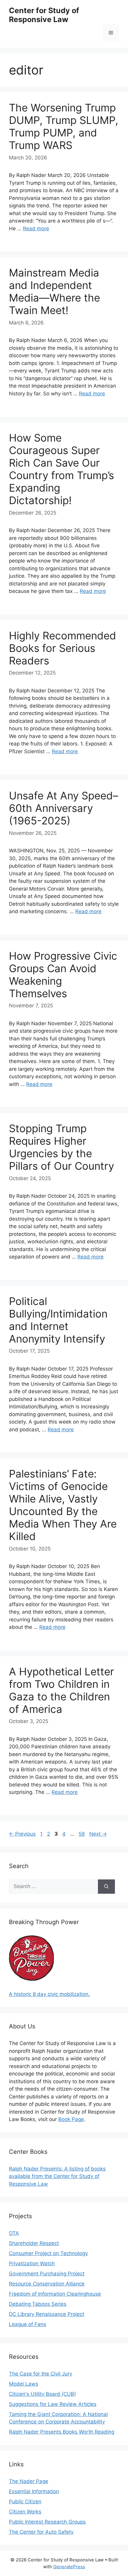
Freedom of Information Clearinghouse (55, 2294)
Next (98, 1834)
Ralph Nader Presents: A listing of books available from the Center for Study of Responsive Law (57, 2176)
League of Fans (28, 2324)
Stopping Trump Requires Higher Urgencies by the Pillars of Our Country (61, 1147)
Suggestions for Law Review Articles (53, 2404)
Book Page (71, 2119)
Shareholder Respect (34, 2243)
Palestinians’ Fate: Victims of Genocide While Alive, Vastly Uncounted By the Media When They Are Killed (63, 1505)
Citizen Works (25, 2512)
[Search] (106, 1887)
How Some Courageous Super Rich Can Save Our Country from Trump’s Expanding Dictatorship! (61, 469)
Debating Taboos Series (38, 2304)
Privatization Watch (32, 2263)
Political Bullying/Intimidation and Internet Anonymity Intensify (58, 1320)
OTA (14, 2233)
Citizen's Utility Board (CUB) (42, 2394)
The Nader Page (29, 2481)
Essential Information (34, 2491)
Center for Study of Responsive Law (44, 15)
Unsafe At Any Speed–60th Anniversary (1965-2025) (64, 808)
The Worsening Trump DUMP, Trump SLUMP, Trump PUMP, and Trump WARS (64, 126)
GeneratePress (69, 2567)
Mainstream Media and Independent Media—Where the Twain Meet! (54, 291)
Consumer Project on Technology (48, 2253)
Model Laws (24, 2384)
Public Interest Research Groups (47, 2522)
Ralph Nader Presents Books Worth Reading (62, 2432)
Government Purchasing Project (47, 2274)
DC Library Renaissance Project (47, 2314)
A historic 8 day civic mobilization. (49, 1994)
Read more (36, 229)
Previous (22, 1834)
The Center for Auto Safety (41, 2532)
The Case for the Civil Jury (40, 2374)
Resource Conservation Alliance (47, 2284)
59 (82, 1834)
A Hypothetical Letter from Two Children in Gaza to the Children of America (61, 1690)
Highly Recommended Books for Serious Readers (63, 648)
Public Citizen (25, 2502)
